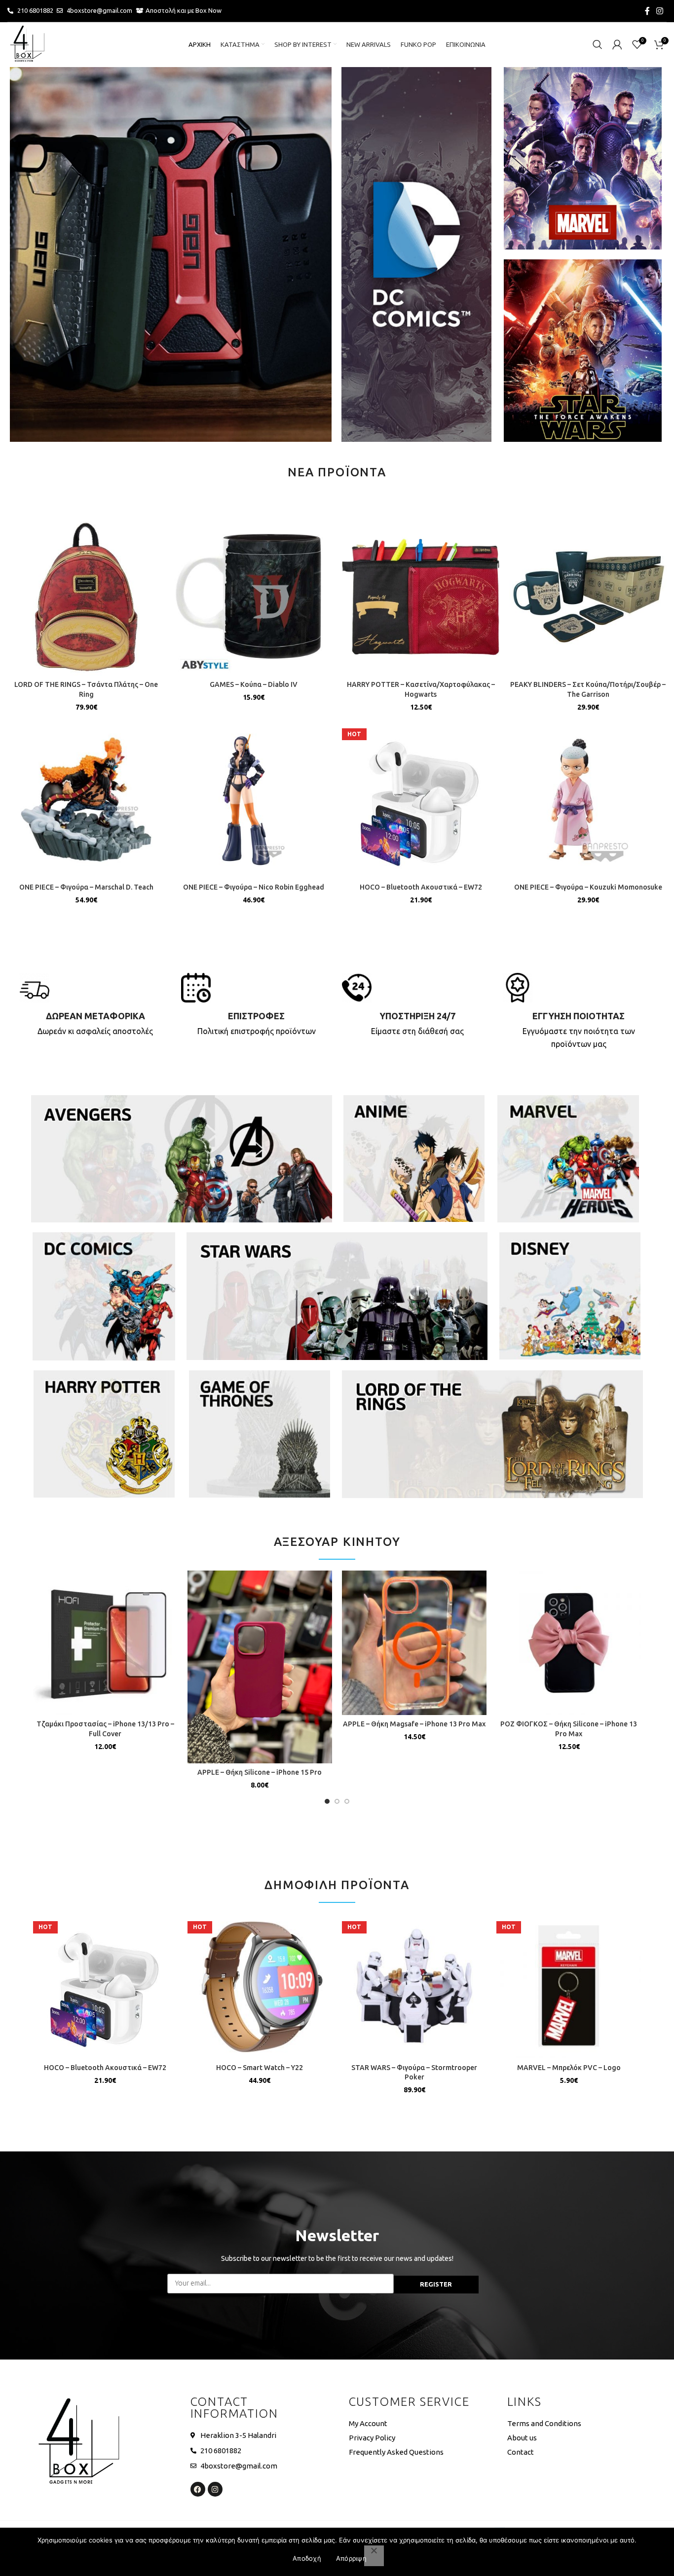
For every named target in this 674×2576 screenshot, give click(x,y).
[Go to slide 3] (347, 1801)
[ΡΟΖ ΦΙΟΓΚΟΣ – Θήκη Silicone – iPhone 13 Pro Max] (569, 1643)
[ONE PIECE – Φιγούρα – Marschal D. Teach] (86, 800)
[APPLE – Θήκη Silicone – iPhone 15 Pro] (260, 1667)
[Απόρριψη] (374, 2556)
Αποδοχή (307, 2558)
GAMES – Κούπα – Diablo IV (254, 684)
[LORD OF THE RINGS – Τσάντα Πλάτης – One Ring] (86, 597)
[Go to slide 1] (327, 1801)
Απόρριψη (351, 2558)
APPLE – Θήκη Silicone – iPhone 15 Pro (260, 1772)
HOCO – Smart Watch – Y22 (260, 2068)
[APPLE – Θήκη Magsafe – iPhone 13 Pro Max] (414, 1643)
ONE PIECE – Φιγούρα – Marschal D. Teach (86, 887)
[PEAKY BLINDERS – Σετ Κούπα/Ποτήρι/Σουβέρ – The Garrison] (588, 597)
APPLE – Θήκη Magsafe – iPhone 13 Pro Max (414, 1724)
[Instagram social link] (660, 11)
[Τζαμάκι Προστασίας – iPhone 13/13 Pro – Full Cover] (105, 1643)
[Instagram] (215, 2489)
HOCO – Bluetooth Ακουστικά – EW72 (421, 887)
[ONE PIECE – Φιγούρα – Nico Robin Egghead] (253, 800)
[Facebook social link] (647, 11)
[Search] (598, 44)
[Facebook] (198, 2489)
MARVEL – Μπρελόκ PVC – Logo (569, 2068)
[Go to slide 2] (337, 1801)
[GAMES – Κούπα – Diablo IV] (253, 597)
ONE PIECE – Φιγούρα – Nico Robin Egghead (254, 887)
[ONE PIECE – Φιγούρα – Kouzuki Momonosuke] (588, 800)
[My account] (617, 44)
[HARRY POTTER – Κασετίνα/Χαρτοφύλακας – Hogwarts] (421, 597)
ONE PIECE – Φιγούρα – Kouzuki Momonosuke (588, 887)
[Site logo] (27, 44)
